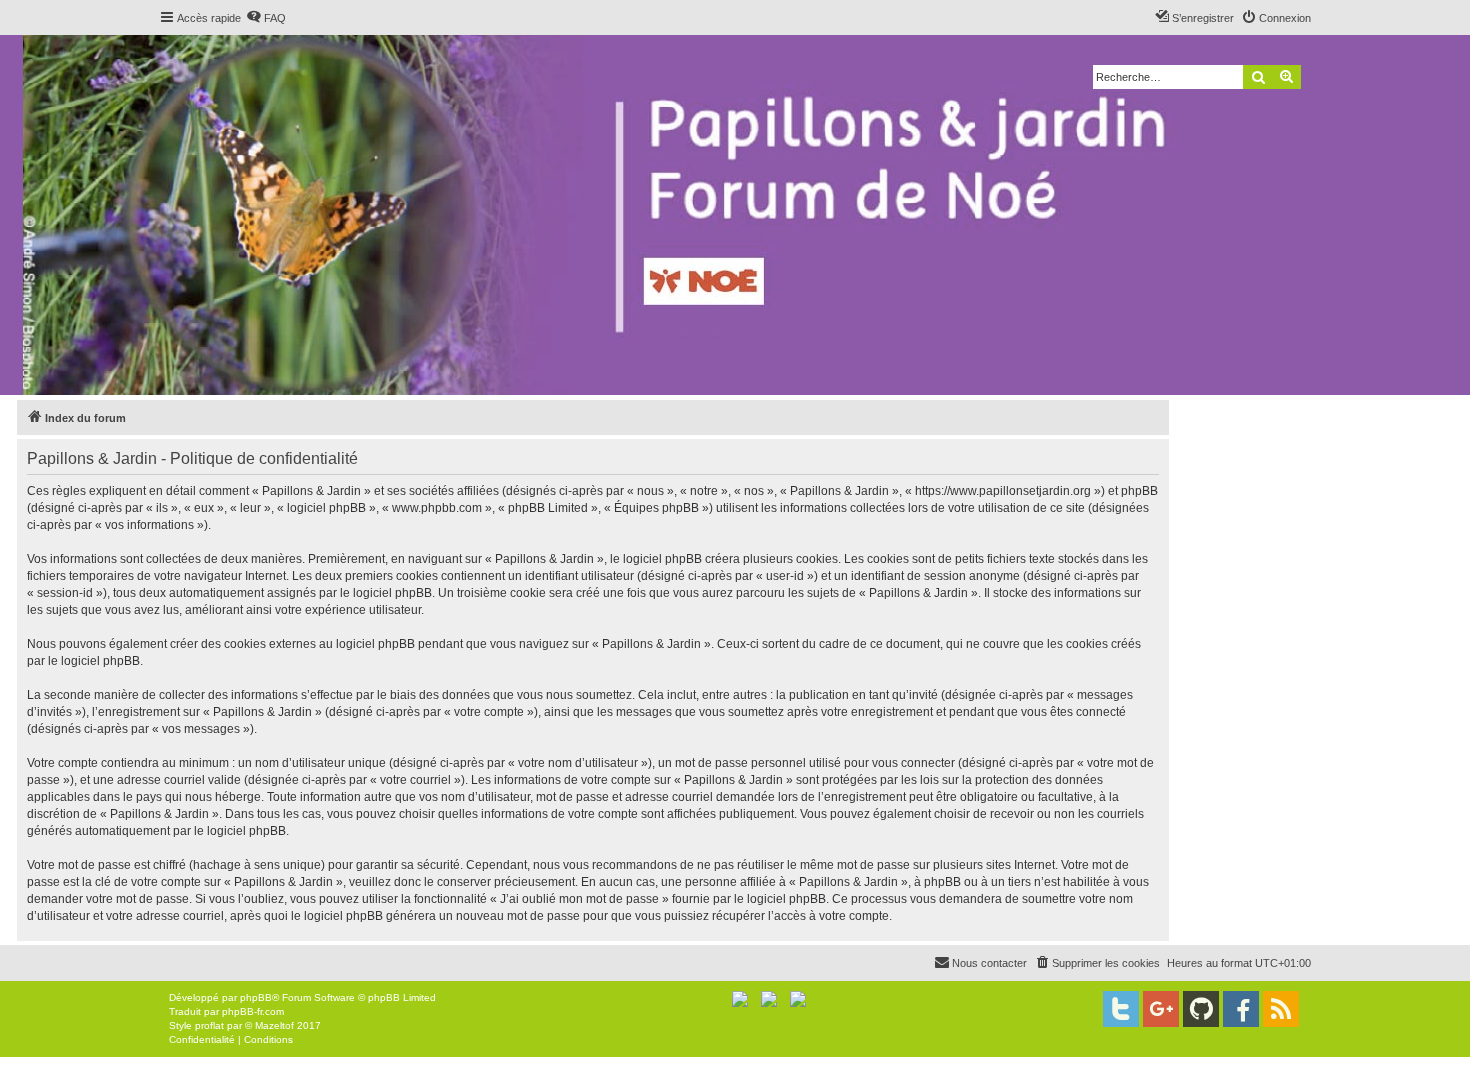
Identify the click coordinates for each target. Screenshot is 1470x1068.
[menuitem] (266, 18)
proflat (209, 1025)
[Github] (1201, 1009)
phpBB (256, 997)
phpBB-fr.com (253, 1011)
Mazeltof (274, 1025)
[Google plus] (1161, 1009)
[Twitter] (1121, 1009)
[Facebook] (1241, 1009)
